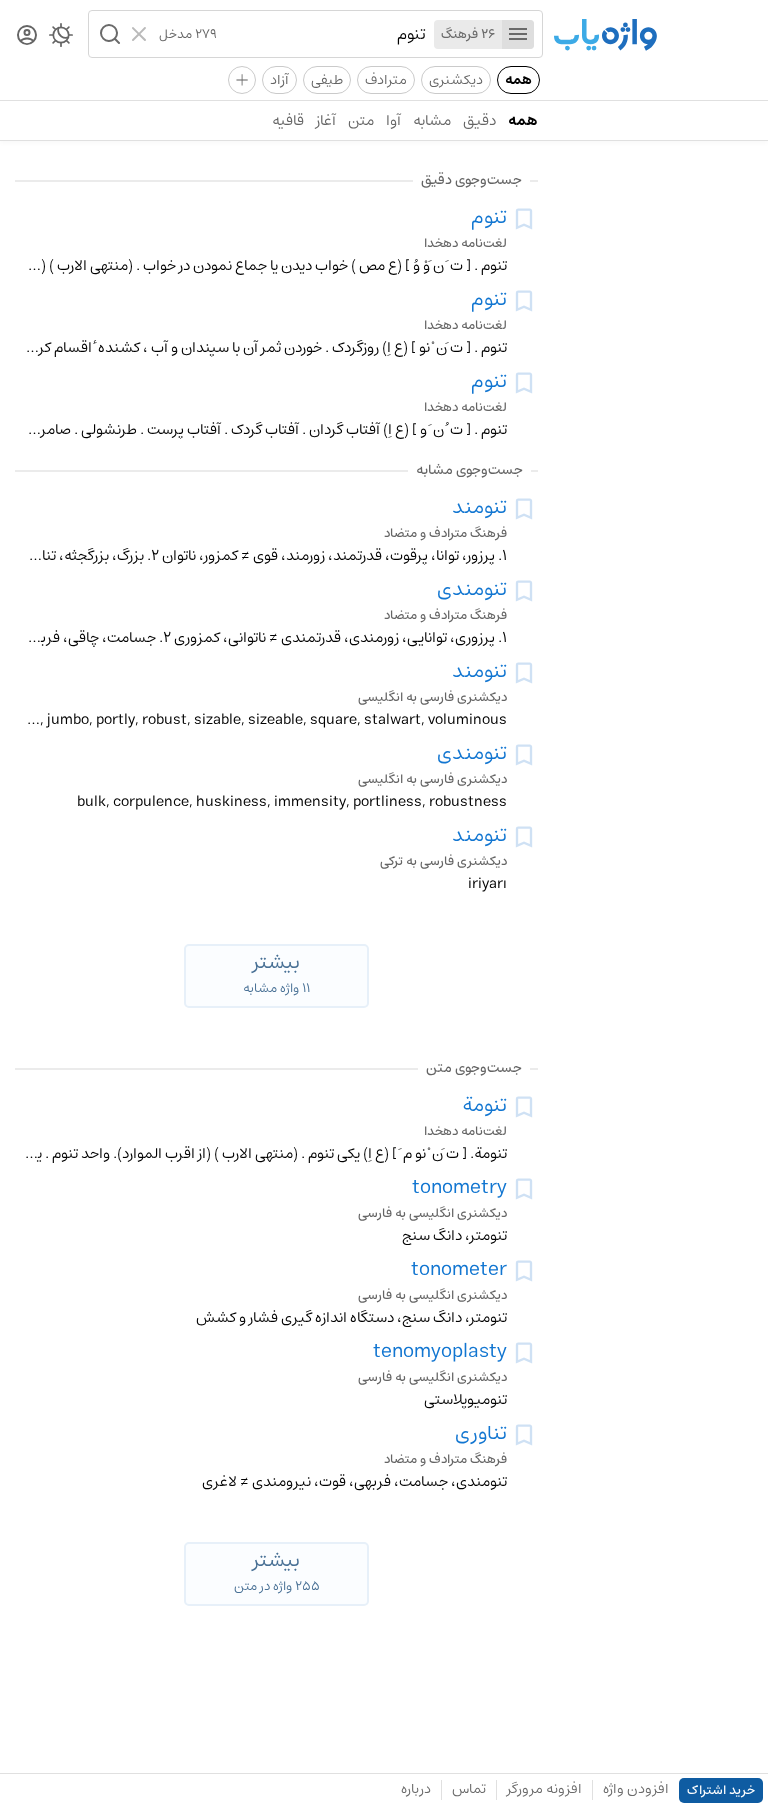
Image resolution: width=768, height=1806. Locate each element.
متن (361, 120)
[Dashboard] (27, 36)
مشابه (432, 120)
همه (518, 80)
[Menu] (518, 34)
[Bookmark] (524, 219)
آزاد (279, 80)
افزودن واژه (636, 1789)
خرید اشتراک (721, 1790)
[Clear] (141, 34)
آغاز (326, 120)
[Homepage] (605, 36)
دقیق (479, 120)
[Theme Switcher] (61, 39)
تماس (469, 1789)
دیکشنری (456, 80)
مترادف (386, 80)
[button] (108, 34)
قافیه (288, 120)
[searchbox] (321, 34)
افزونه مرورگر (544, 1789)
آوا (393, 120)
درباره (416, 1789)
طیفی (327, 80)
